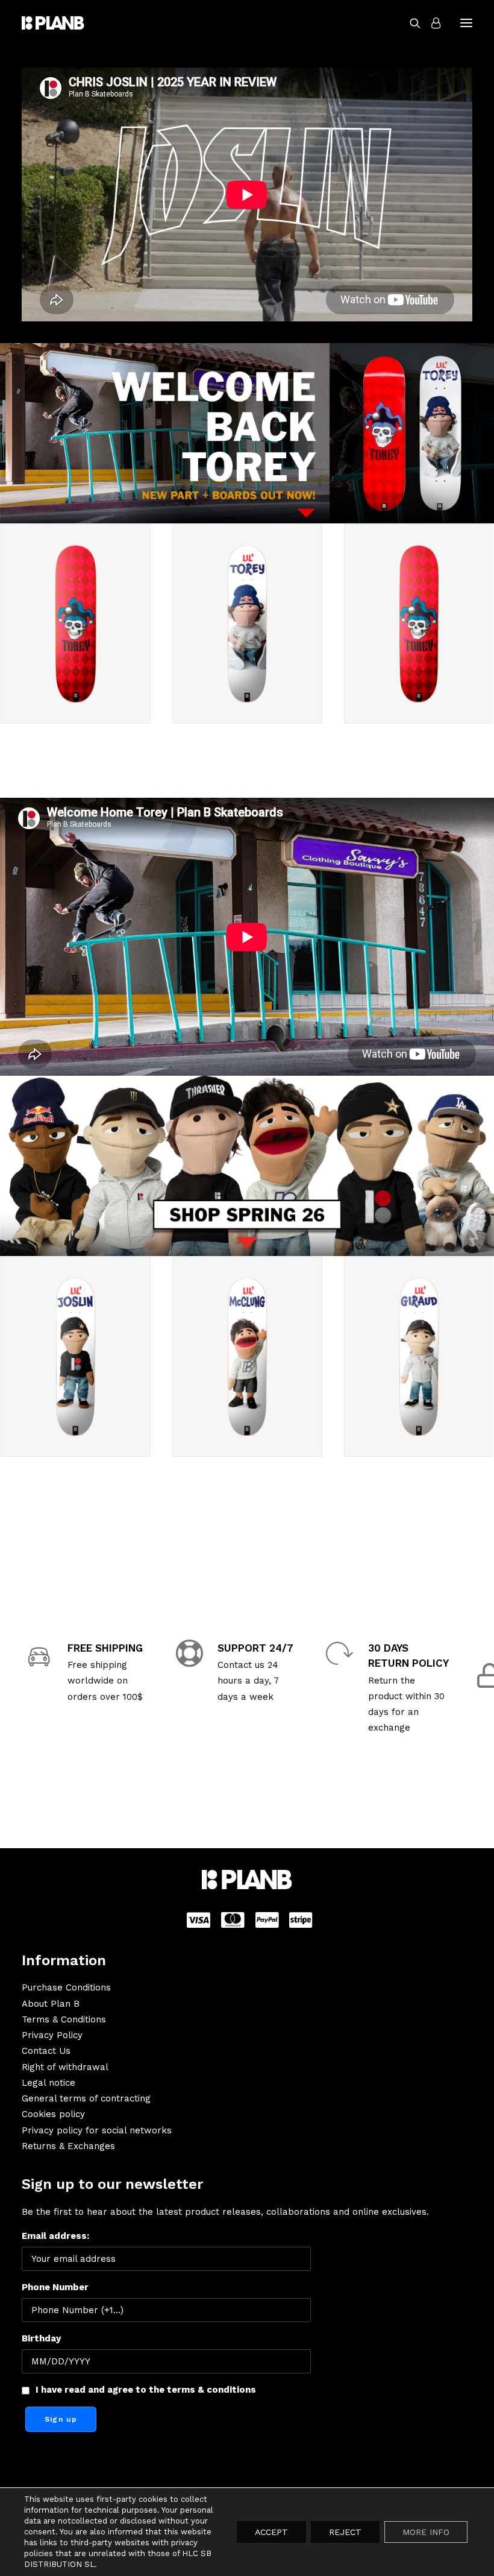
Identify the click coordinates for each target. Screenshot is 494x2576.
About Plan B (51, 2004)
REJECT (345, 2532)
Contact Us (46, 2051)
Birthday (41, 2338)
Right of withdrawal (65, 2067)
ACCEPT (271, 2532)
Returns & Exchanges (68, 2146)
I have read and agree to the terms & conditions (146, 2390)
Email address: (55, 2236)
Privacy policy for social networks (97, 2130)
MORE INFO (426, 2532)
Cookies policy (53, 2114)
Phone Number (55, 2287)
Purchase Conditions (66, 1987)
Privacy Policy (52, 2035)
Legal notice (48, 2083)
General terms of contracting (86, 2098)
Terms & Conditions (64, 2019)
